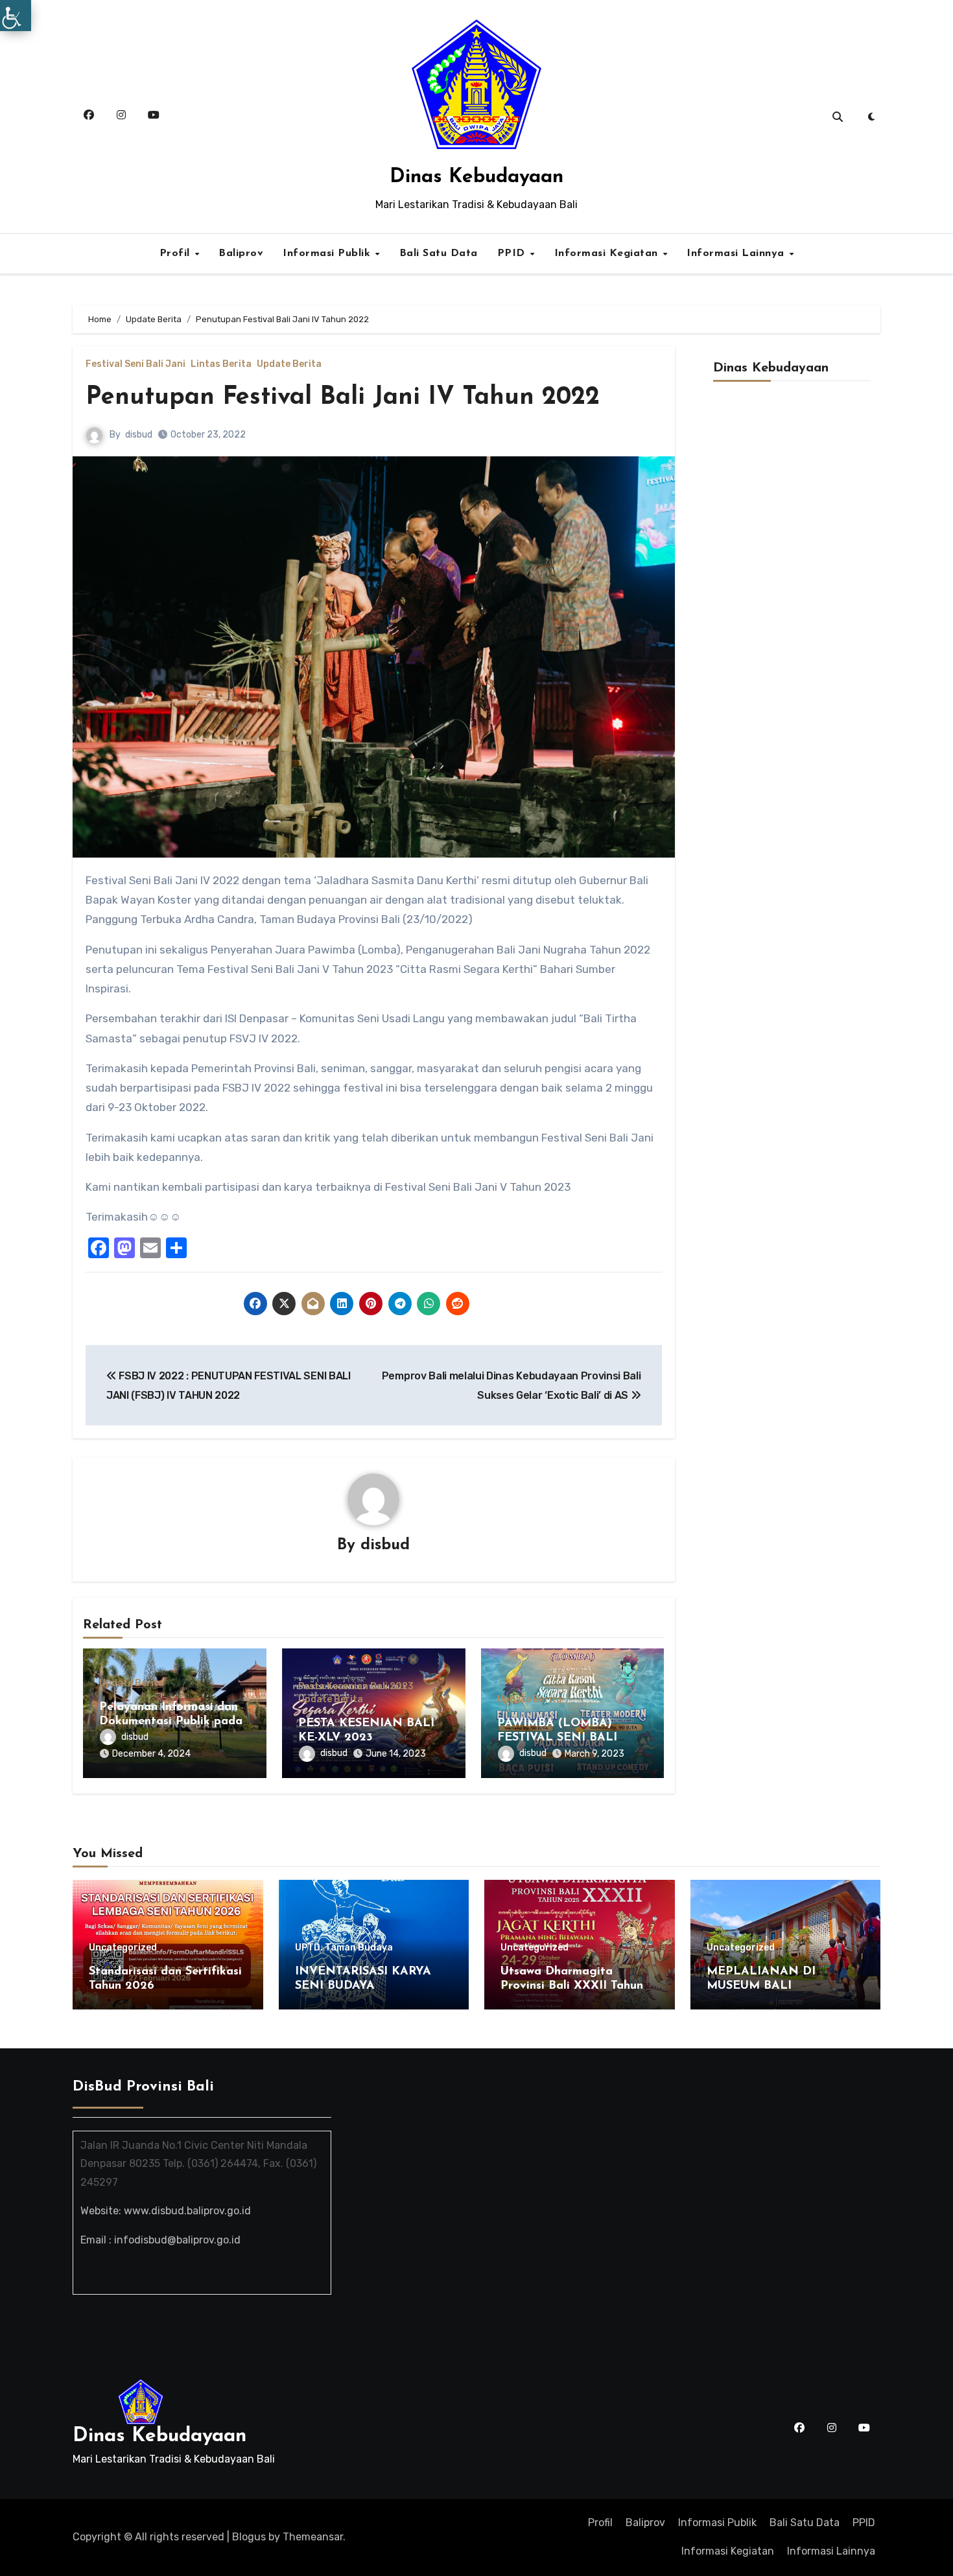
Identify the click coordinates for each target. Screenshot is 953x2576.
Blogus (249, 2537)
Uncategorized (123, 1948)
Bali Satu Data (439, 253)
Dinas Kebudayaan (476, 177)
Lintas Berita (221, 364)
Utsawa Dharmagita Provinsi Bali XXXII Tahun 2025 (572, 1986)
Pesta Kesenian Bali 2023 (356, 1687)
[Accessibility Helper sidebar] (16, 16)
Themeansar (313, 2537)
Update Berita (289, 364)
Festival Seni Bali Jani (135, 364)
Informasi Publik (328, 253)
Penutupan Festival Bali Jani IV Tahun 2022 (343, 398)
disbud (139, 435)
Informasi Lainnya (737, 253)
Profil (177, 253)
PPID (513, 253)
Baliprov (241, 253)
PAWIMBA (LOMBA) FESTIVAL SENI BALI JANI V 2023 (557, 1738)
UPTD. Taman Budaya (344, 1948)
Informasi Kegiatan (608, 253)
